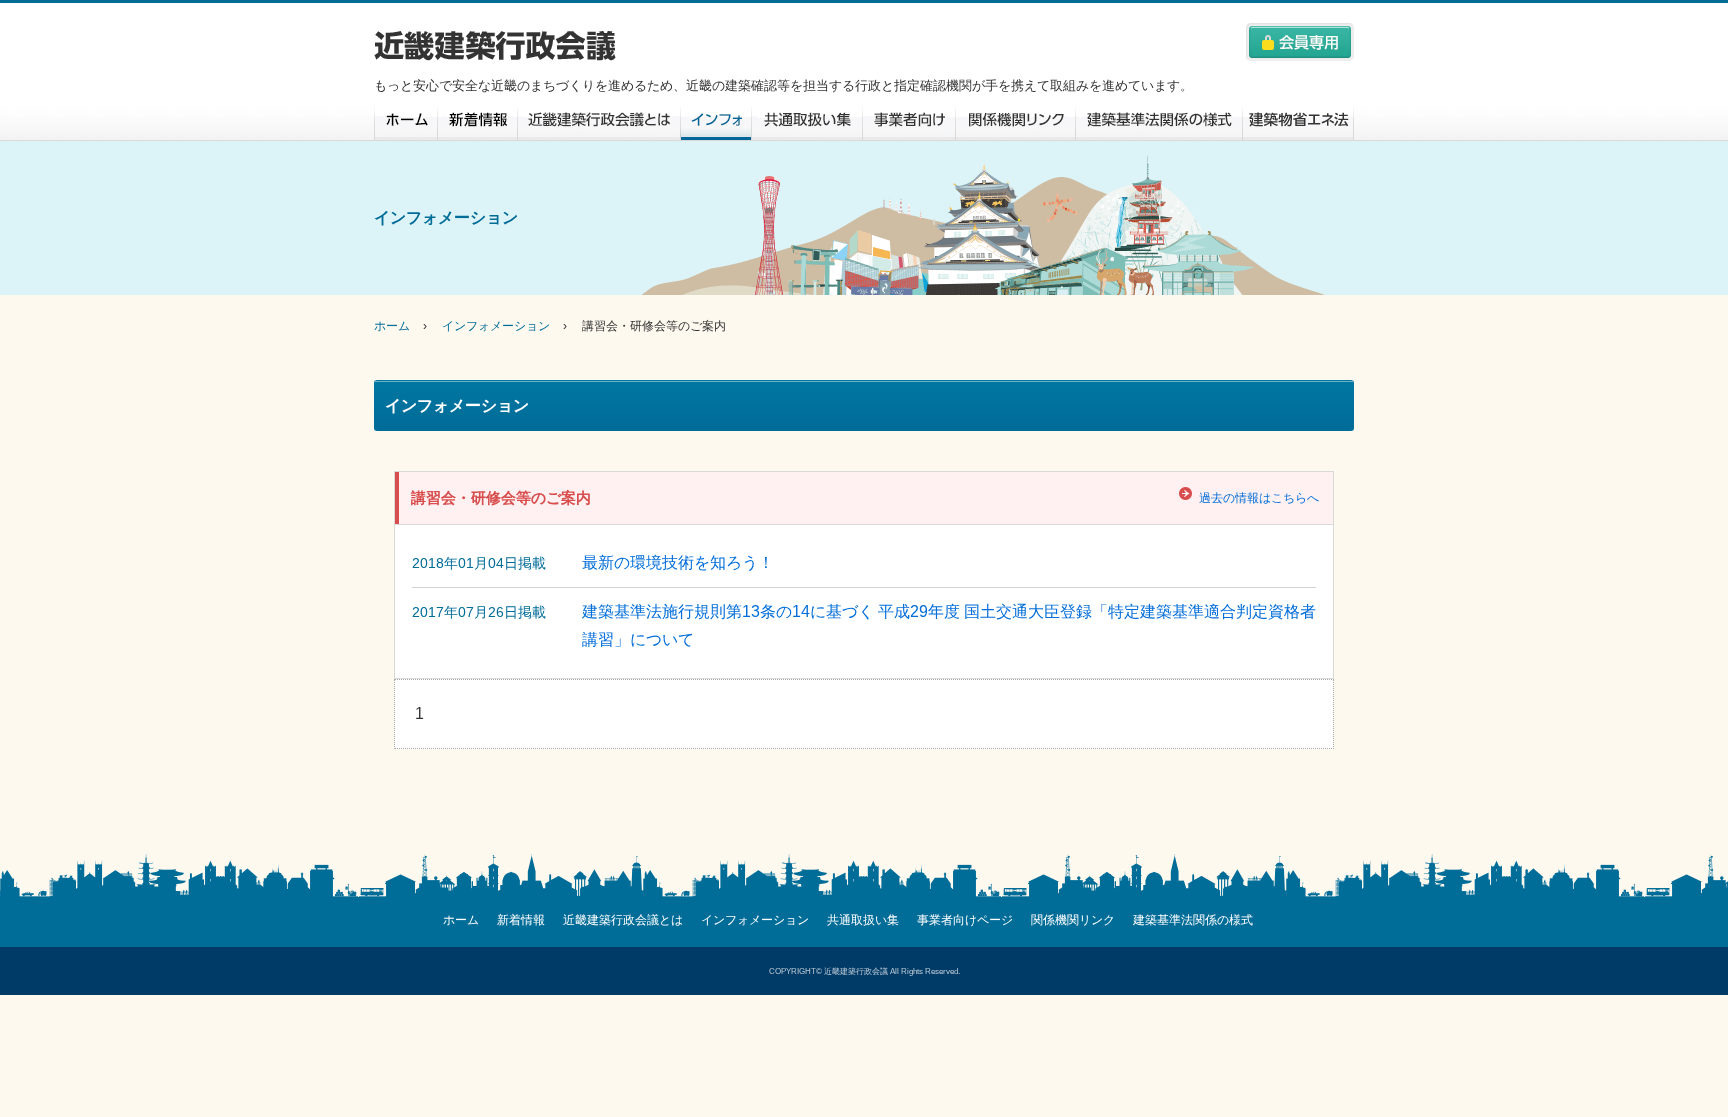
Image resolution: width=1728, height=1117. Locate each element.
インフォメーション (715, 123)
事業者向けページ (908, 123)
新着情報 (477, 123)
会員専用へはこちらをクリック (1300, 42)
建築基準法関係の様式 (1159, 123)
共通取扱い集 (806, 123)
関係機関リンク (1015, 123)
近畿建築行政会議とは (598, 123)
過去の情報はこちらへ (1259, 498)
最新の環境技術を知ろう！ (678, 562)
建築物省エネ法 (1298, 123)
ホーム (405, 123)
